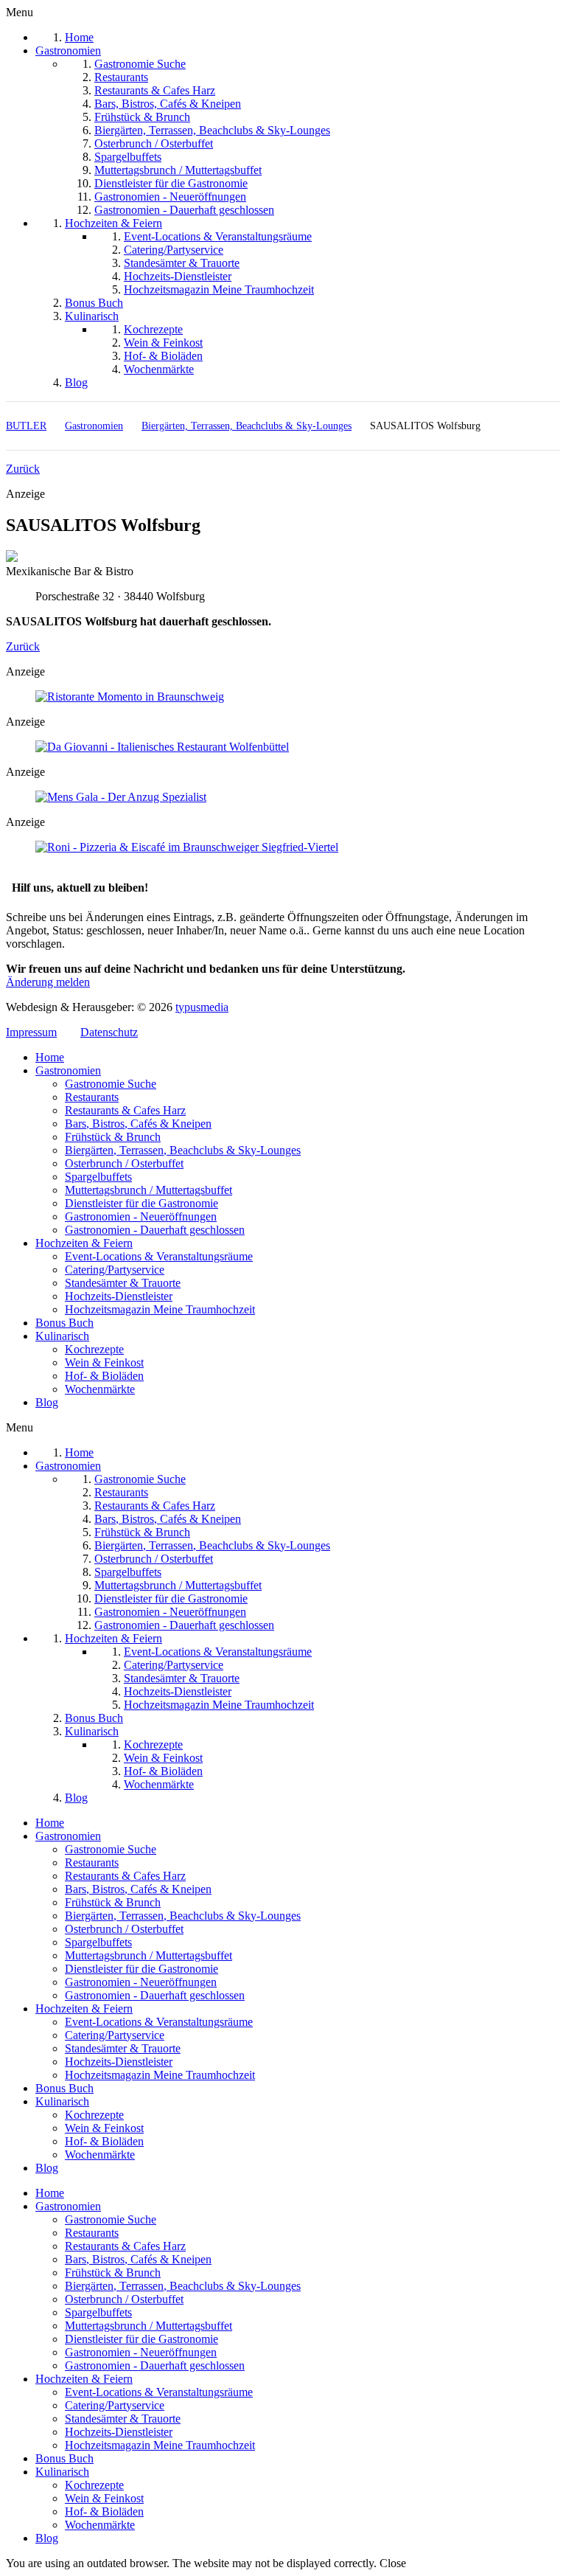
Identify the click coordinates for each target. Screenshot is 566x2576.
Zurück (23, 469)
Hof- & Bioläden (104, 1376)
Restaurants (92, 1097)
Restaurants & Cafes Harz (125, 1110)
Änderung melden (48, 982)
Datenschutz (109, 1032)
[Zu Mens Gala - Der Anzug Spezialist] (121, 797)
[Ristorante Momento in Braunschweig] (130, 697)
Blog (47, 1402)
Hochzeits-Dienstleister (119, 1296)
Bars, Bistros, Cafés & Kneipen (138, 1124)
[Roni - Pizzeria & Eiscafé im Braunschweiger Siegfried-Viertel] (187, 847)
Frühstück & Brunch (113, 1137)
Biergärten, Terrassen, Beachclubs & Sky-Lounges (183, 1150)
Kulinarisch (62, 1336)
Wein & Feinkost (104, 1362)
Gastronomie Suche (111, 1084)
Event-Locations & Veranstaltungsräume (159, 1256)
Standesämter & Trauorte (123, 1283)
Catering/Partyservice (115, 1270)
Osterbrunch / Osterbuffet (124, 1163)
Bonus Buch (64, 1323)
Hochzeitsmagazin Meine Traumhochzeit (160, 1309)
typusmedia (202, 1007)
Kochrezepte (94, 1349)
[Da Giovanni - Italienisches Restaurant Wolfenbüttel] (162, 747)
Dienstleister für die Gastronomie (141, 1203)
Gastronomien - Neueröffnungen (141, 1216)
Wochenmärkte (100, 1389)
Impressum (31, 1032)
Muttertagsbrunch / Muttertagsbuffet (149, 1190)
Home (50, 1057)
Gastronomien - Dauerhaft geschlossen (155, 1230)
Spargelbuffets (98, 1177)
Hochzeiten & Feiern (84, 1243)
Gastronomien (68, 1070)
